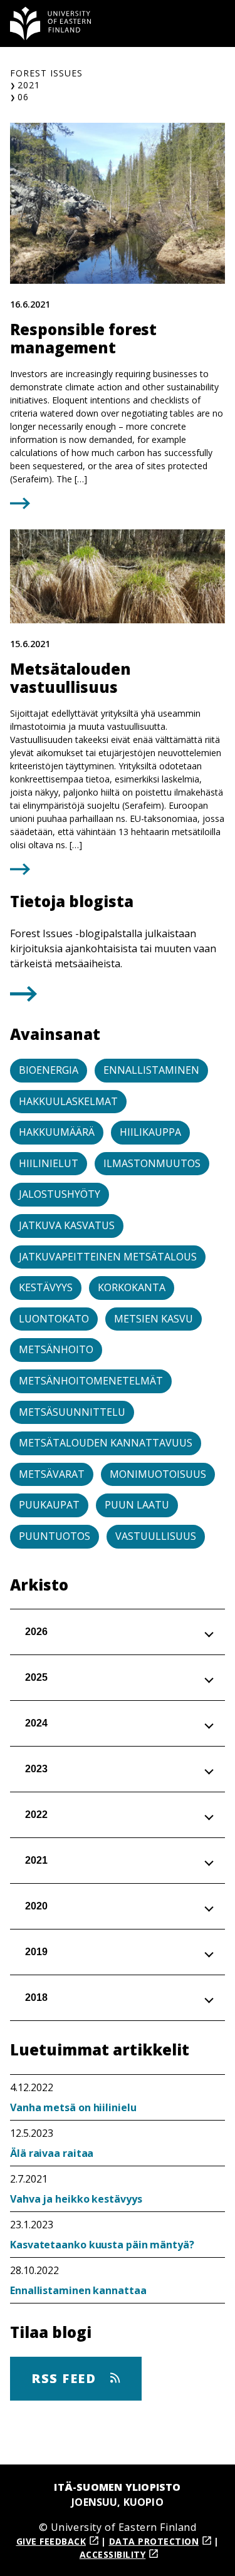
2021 (29, 85)
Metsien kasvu (154, 1319)
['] (23, 998)
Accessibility (113, 2554)
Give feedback (51, 2541)
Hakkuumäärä (57, 1132)
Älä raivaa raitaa (52, 2153)
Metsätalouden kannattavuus (106, 1443)
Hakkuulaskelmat (68, 1101)
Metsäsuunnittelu (72, 1412)
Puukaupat (49, 1505)
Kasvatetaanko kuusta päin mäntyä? (102, 2245)
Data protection (154, 2541)
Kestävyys (46, 1287)
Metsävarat (52, 1474)
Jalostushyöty (60, 1194)
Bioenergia (49, 1070)
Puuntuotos (55, 1536)
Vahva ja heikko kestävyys (76, 2199)
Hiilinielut (49, 1163)
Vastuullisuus (156, 1536)
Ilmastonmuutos (152, 1163)
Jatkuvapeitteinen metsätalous (108, 1257)
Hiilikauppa (150, 1132)
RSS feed (66, 2378)
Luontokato (54, 1319)
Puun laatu (137, 1505)
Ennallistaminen (151, 1070)
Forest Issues (46, 73)
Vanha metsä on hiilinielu (73, 2107)
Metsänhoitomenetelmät (91, 1381)
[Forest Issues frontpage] (51, 23)
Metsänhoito (56, 1349)
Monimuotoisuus (158, 1474)
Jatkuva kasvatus (67, 1225)
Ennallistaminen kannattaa (78, 2290)
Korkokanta (132, 1287)
